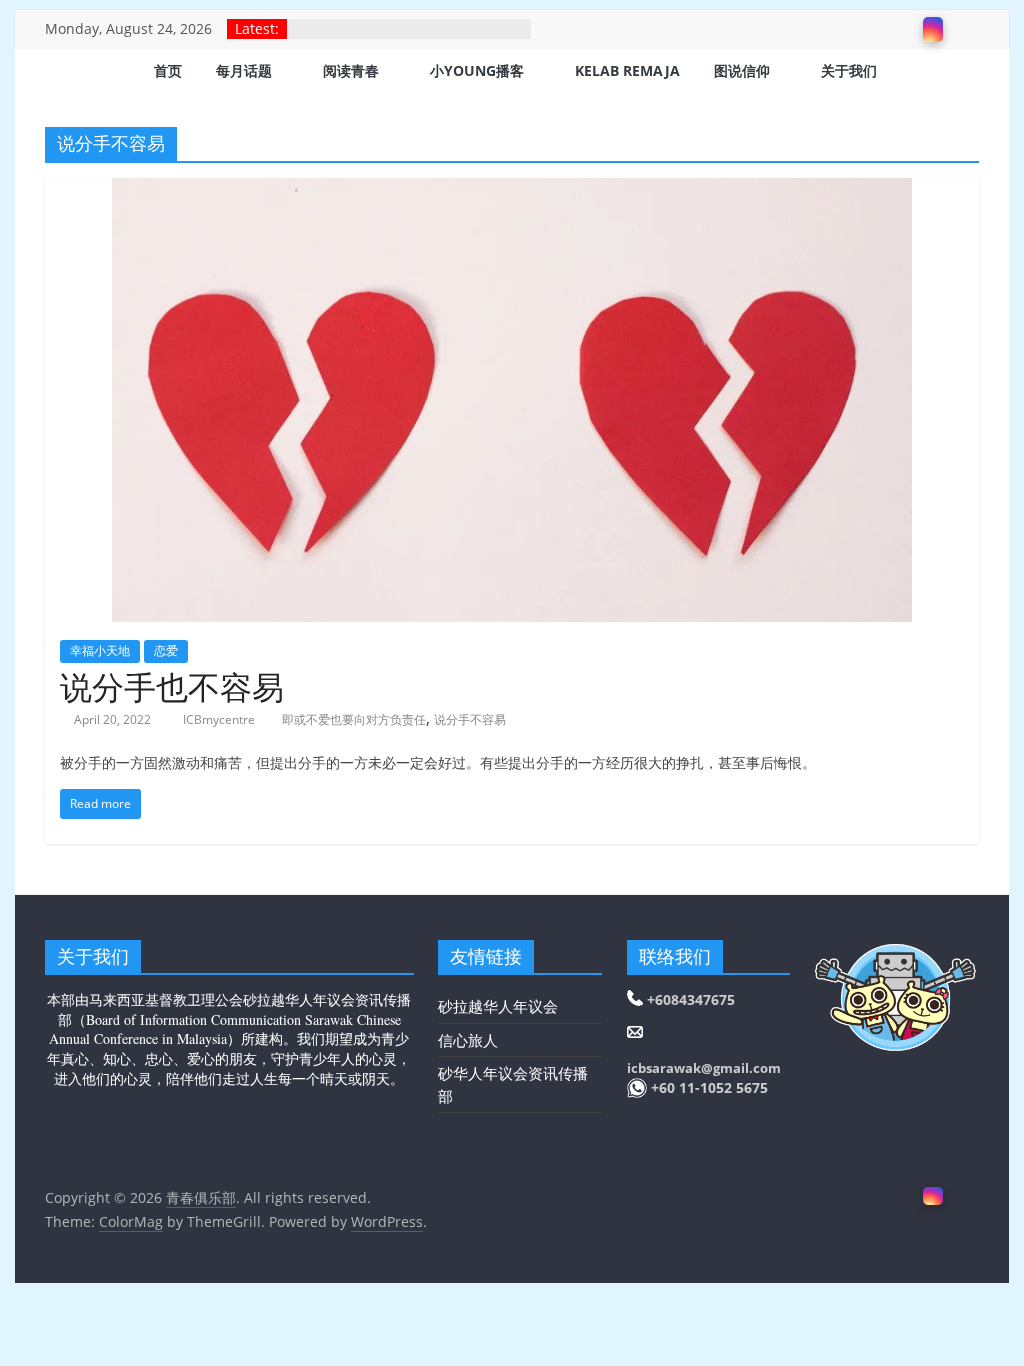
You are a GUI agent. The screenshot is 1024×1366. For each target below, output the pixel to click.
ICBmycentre (220, 719)
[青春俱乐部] (70, 72)
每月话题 (244, 70)
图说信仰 (742, 70)
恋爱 (166, 650)
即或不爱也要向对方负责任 (354, 719)
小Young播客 (477, 70)
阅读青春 (351, 70)
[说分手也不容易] (512, 190)
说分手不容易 (470, 719)
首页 (168, 70)
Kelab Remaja (627, 70)
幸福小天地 (100, 650)
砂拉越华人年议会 (498, 1006)
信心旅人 (468, 1040)
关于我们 (849, 70)
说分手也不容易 (172, 686)
